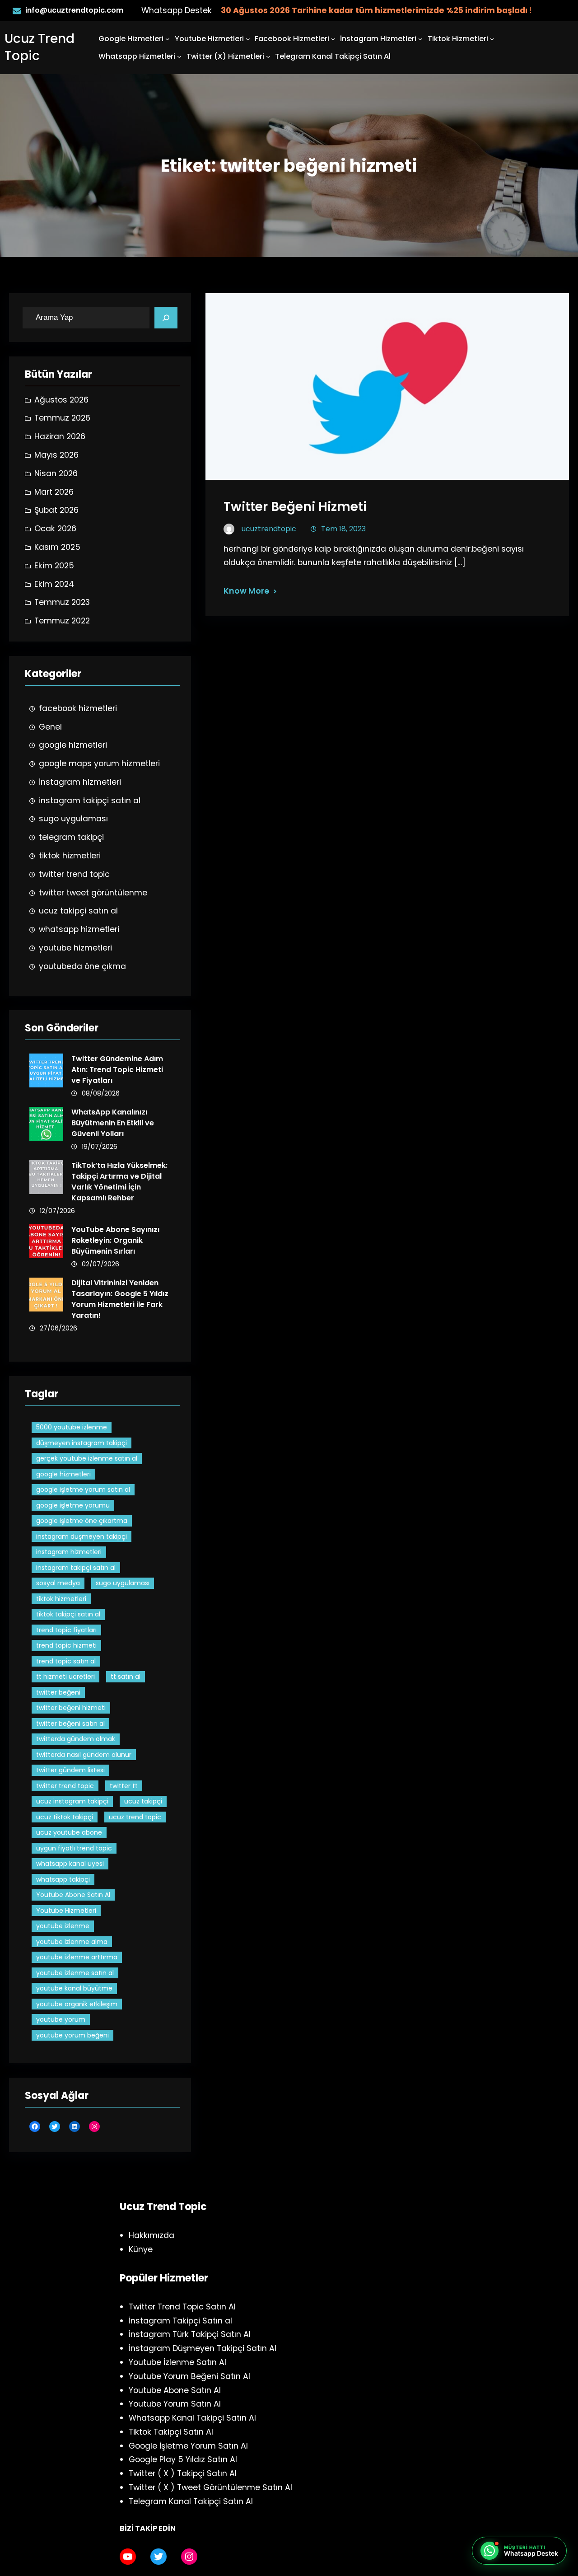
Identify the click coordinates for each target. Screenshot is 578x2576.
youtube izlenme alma (72, 1942)
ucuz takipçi (143, 1801)
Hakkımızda (151, 2235)
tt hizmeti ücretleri (65, 1677)
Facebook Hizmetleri (292, 39)
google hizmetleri (73, 745)
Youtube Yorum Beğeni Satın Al (189, 2376)
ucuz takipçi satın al (78, 911)
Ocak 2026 (55, 529)
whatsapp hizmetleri (79, 929)
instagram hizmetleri (69, 1552)
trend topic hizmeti (66, 1645)
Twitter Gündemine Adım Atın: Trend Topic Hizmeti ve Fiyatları (117, 1070)
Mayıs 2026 (56, 455)
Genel (50, 727)
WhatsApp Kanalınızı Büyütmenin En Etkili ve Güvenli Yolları (113, 1123)
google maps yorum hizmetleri (99, 763)
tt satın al (126, 1677)
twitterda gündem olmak (76, 1739)
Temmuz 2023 (62, 602)
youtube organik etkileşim (77, 2004)
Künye (141, 2249)
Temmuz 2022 (62, 621)
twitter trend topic (74, 874)
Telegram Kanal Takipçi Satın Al (191, 2501)
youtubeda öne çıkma (82, 966)
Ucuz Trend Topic (40, 47)
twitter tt (124, 1786)
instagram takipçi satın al (90, 801)
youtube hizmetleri (75, 948)
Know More (246, 591)
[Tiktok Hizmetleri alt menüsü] (492, 39)
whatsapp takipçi (63, 1879)
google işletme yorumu (73, 1505)
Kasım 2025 (57, 547)
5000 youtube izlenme (72, 1427)
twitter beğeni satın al (70, 1724)
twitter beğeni (58, 1692)
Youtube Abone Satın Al (73, 1895)
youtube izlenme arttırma (77, 1957)
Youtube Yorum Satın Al (175, 2404)
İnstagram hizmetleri (80, 782)
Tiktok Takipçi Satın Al (171, 2432)
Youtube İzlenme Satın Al (177, 2362)
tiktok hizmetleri (70, 856)
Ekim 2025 (54, 566)
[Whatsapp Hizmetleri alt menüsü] (179, 56)
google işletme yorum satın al (83, 1489)
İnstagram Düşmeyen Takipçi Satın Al (203, 2348)
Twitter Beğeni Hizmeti (295, 507)
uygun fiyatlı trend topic (74, 1848)
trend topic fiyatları (66, 1630)
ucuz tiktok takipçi (65, 1817)
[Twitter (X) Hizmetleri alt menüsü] (268, 56)
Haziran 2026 (60, 436)
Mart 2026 (54, 492)
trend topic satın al (66, 1661)
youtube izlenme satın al (75, 1973)
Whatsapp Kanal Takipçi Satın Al (192, 2418)
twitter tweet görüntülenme (93, 893)
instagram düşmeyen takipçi (82, 1536)
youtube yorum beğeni (72, 2035)
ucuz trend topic (135, 1817)
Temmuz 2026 (62, 418)
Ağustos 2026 (61, 400)
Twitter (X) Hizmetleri (225, 56)
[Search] (166, 318)
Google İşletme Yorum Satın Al (188, 2446)
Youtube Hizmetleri (209, 39)
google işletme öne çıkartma (82, 1521)
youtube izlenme (63, 1926)
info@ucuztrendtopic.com (74, 10)
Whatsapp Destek (177, 10)
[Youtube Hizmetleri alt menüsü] (248, 39)
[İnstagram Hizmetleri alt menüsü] (420, 39)
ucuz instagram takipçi (72, 1801)
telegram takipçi (71, 837)
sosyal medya (58, 1583)
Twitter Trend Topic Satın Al (182, 2307)
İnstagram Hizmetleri (378, 39)
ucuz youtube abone (69, 1832)
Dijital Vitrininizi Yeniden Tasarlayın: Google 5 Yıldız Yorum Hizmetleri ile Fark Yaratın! (120, 1299)
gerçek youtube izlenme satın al (87, 1458)
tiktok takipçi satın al (68, 1614)
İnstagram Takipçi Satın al (180, 2321)
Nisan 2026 (56, 473)
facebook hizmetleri (78, 708)
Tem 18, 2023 (343, 529)
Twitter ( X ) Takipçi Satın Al (183, 2473)
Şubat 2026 (56, 510)
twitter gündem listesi (70, 1770)
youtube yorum (61, 2019)
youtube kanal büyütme (74, 1988)
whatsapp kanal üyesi (70, 1864)
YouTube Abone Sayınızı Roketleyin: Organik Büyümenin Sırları (115, 1240)
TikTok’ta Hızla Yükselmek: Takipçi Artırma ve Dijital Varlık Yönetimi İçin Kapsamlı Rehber (119, 1182)
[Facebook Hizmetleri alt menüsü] (333, 39)
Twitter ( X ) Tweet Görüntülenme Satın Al (210, 2487)
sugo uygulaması (73, 819)
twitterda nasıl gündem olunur (84, 1755)
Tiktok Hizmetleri (458, 39)
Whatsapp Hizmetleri (137, 56)
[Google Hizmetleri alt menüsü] (168, 39)
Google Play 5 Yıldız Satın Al (183, 2459)
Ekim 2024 (54, 584)
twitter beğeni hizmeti (71, 1708)
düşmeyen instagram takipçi (82, 1443)
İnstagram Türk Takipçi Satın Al (190, 2334)
